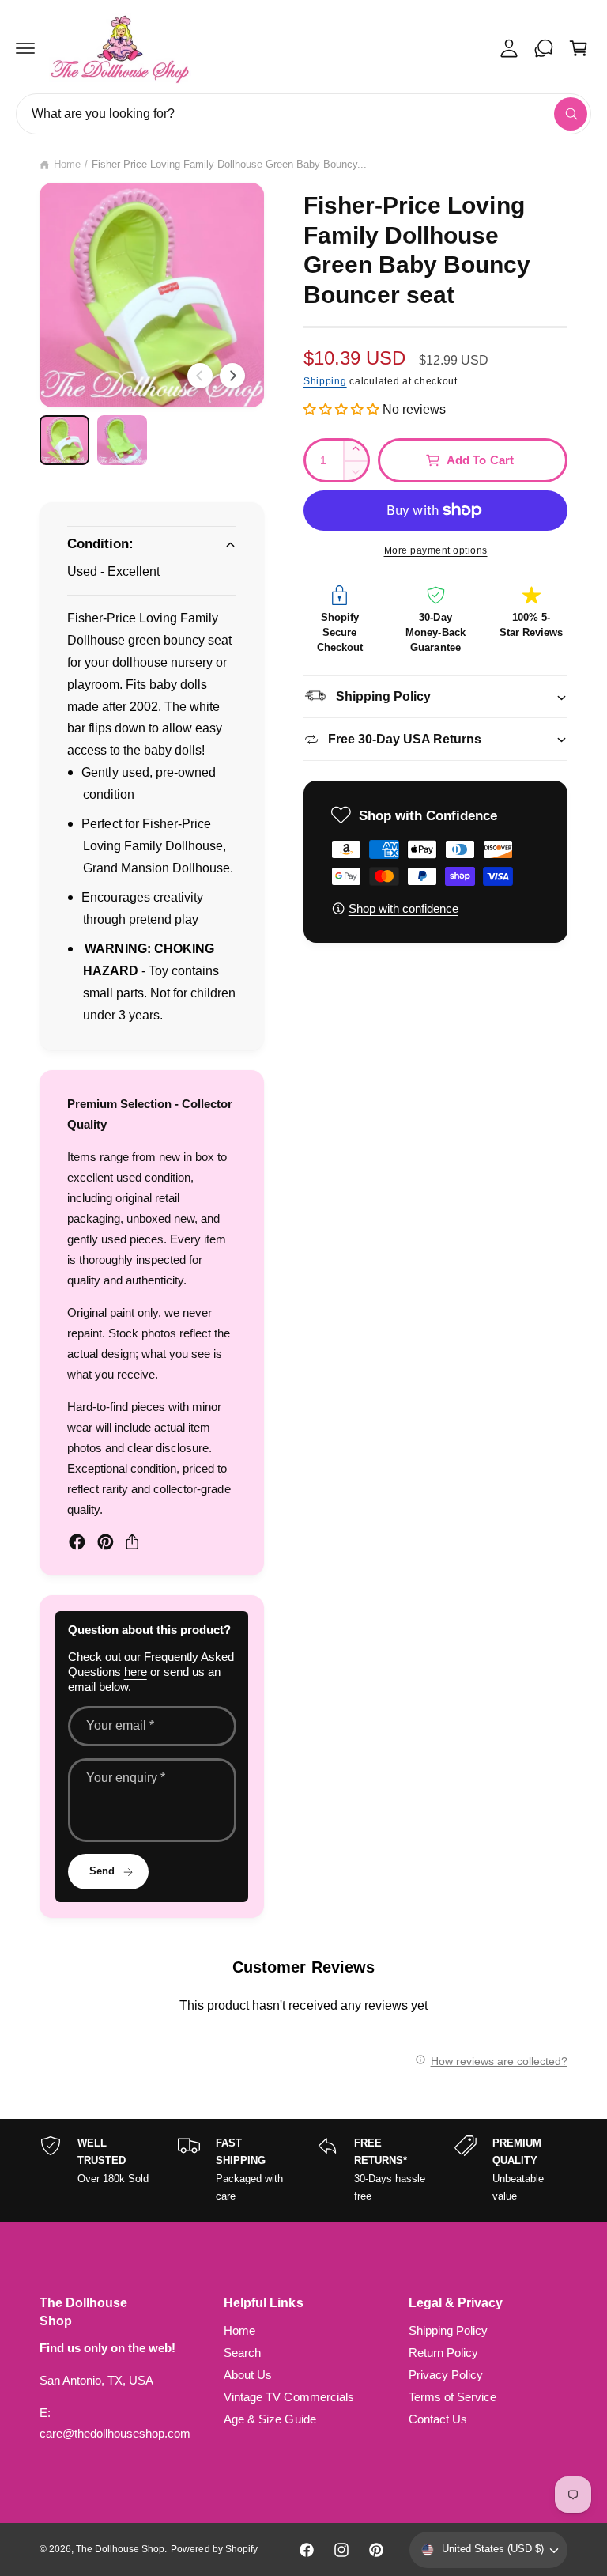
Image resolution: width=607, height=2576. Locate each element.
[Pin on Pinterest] (106, 1542)
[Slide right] (232, 376)
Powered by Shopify (214, 2549)
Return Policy (443, 2353)
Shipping (325, 381)
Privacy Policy (446, 2375)
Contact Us (438, 2419)
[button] (25, 48)
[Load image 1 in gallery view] (64, 440)
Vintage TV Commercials (288, 2397)
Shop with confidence (403, 909)
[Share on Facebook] (77, 1542)
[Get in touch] (544, 48)
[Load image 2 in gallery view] (122, 440)
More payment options (436, 550)
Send (102, 1871)
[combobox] (303, 114)
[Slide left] (200, 376)
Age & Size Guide (270, 2419)
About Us (248, 2375)
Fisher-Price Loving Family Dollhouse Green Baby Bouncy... (230, 165)
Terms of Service (452, 2397)
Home (67, 165)
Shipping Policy (448, 2331)
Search (242, 2353)
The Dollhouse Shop (120, 2549)
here (136, 1672)
